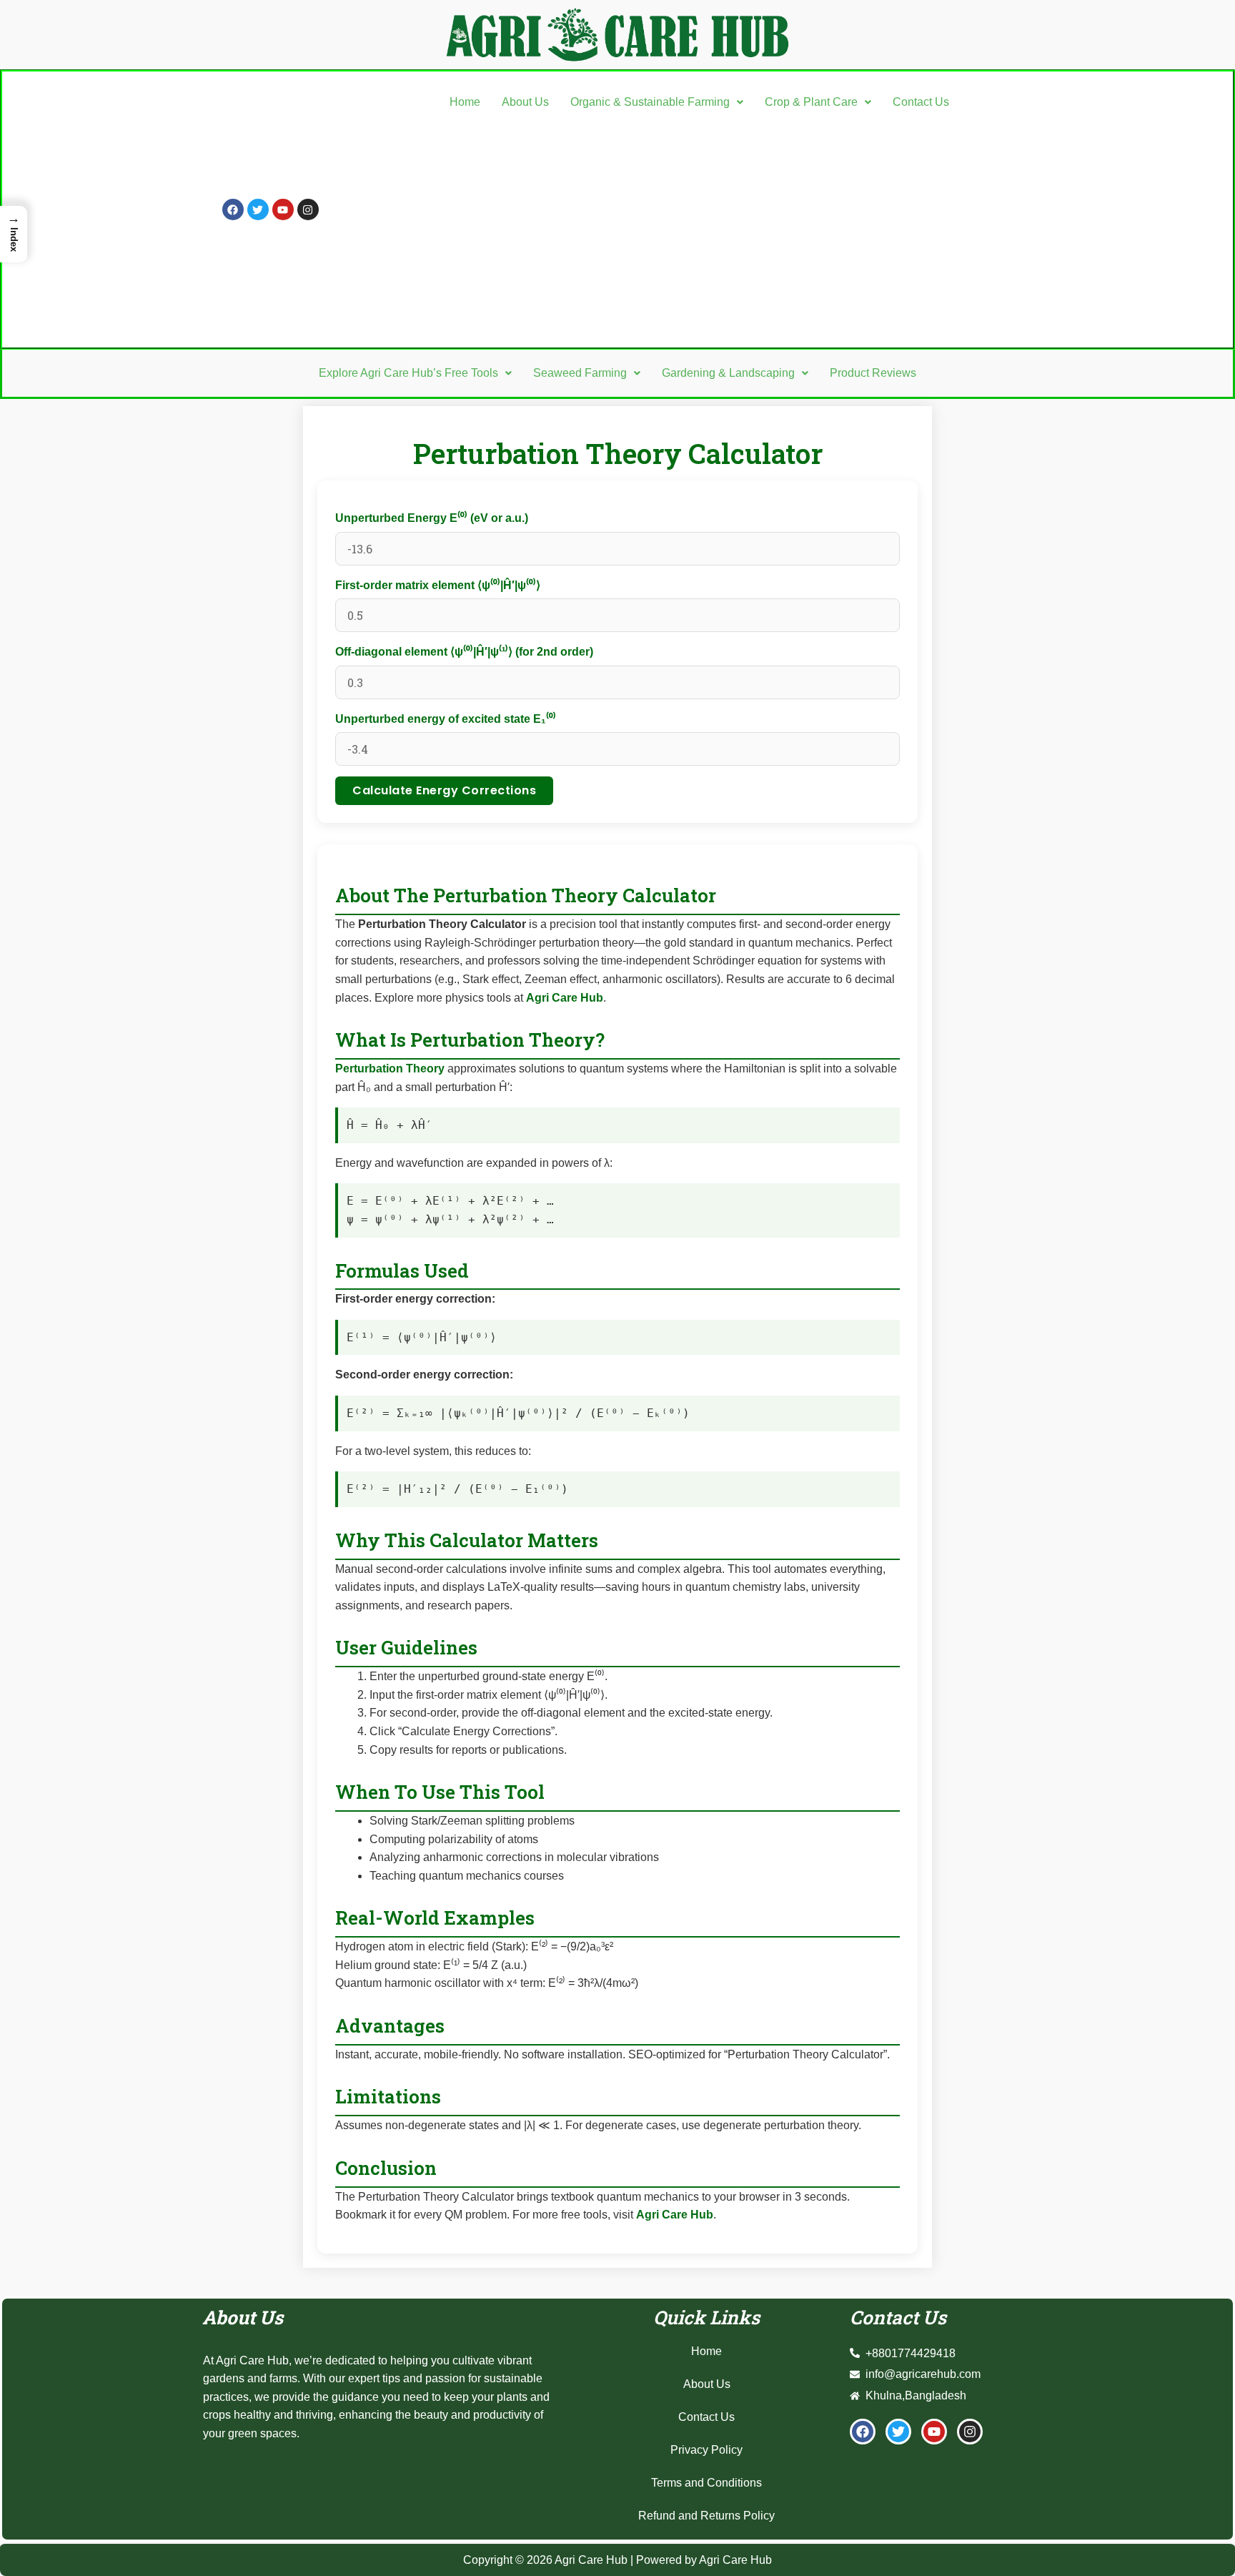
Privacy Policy (706, 2450)
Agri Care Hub (565, 998)
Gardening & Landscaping (728, 373)
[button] (657, 102)
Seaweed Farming (580, 373)
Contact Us (921, 102)
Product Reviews (873, 373)
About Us (525, 102)
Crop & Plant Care (811, 102)
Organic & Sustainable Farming (650, 102)
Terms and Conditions (706, 2483)
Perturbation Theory (390, 1069)
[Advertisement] (699, 226)
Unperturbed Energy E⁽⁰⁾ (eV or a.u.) (432, 518)
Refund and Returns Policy (706, 2516)
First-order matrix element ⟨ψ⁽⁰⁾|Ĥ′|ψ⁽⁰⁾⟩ (438, 585)
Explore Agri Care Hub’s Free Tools (408, 373)
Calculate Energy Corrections (444, 790)
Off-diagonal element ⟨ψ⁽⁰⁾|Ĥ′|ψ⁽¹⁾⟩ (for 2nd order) (464, 652)
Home (465, 102)
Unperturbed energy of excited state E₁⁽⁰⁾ (446, 719)
